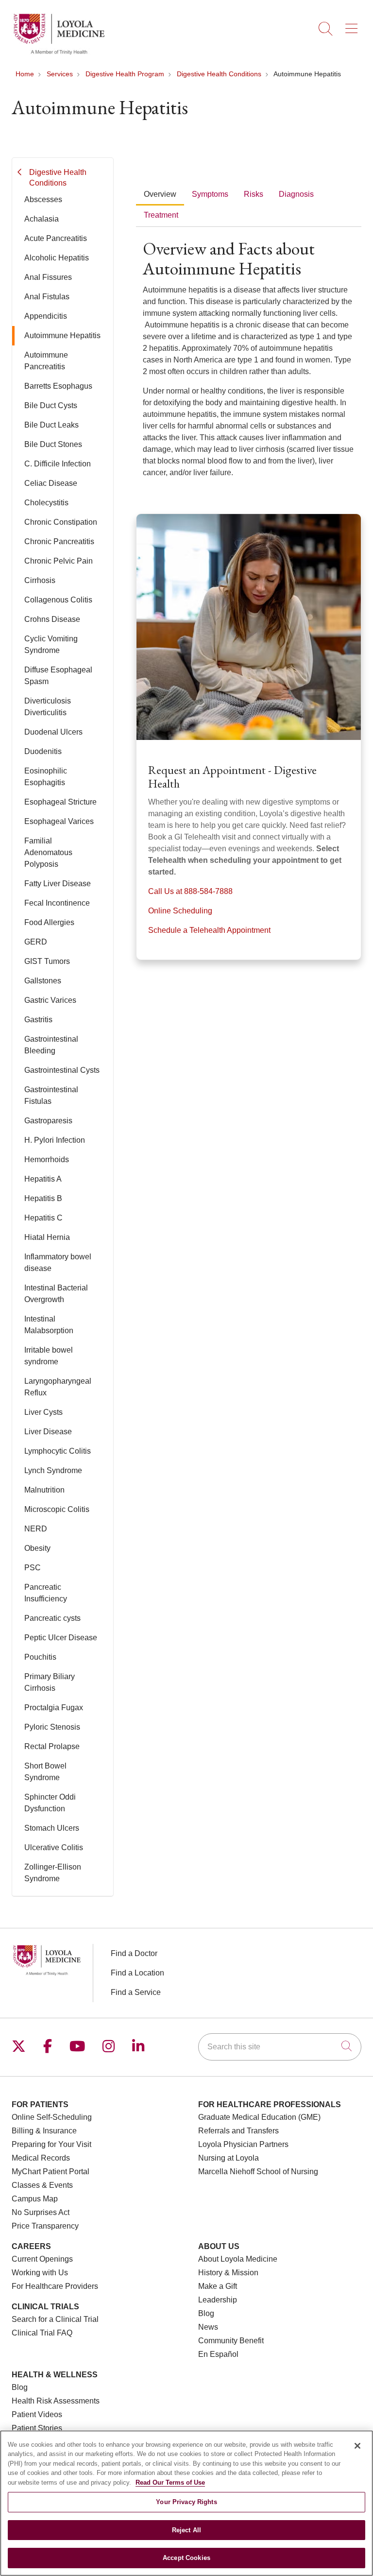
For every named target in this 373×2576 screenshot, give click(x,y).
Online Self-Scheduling (52, 2117)
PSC (33, 1568)
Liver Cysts (43, 1412)
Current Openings (42, 2259)
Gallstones (43, 981)
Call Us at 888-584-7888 (190, 891)
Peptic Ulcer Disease (61, 1638)
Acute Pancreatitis (56, 238)
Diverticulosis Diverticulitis (48, 707)
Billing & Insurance (44, 2131)
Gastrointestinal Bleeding (51, 1045)
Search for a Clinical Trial (55, 2319)
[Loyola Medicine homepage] (59, 53)
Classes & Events (42, 2185)
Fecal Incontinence (57, 903)
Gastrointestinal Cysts (62, 1070)
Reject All (186, 2530)
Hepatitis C (43, 1218)
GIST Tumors (47, 961)
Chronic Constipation (61, 522)
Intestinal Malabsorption (49, 1325)
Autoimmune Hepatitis (62, 335)
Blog (206, 2313)
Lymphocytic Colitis (58, 1451)
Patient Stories (37, 2428)
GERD (36, 942)
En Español (218, 2354)
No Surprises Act (41, 2212)
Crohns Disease (52, 619)
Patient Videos (37, 2414)
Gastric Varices (50, 1000)
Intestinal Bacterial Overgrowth (56, 1294)
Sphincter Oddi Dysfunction (50, 1803)
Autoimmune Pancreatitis (46, 361)
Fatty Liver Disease (58, 884)
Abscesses (43, 199)
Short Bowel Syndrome (45, 1772)
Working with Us (40, 2273)
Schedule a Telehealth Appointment (209, 930)
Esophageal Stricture (60, 802)
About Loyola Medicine (238, 2259)
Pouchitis (40, 1657)
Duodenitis (43, 751)
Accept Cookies (186, 2558)
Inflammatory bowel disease (58, 1262)
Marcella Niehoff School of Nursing (258, 2172)
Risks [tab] (254, 194)
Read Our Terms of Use (170, 2482)
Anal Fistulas (47, 297)
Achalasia (42, 219)
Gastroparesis (48, 1121)
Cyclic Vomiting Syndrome (51, 644)
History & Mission (228, 2273)
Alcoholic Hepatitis (57, 258)
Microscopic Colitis (57, 1509)
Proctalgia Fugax (54, 1708)
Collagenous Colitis (58, 600)
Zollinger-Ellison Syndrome (53, 1873)
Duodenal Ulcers (53, 732)
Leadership (218, 2300)
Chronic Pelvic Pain (59, 561)
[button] (353, 25)
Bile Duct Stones (53, 444)
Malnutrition (44, 1490)
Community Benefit (231, 2341)
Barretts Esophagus (58, 386)
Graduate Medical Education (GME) (259, 2117)
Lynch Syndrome (53, 1470)
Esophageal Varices (59, 821)
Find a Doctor (134, 1953)
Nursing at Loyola (229, 2158)
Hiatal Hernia (47, 1237)
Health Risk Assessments (56, 2401)
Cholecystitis (46, 503)
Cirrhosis (40, 580)
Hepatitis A (43, 1179)
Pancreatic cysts (52, 1618)
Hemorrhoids (47, 1159)
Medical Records (41, 2158)
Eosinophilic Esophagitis (46, 777)
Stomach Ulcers (52, 1828)
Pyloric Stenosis (52, 1727)
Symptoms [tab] (210, 194)
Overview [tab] (160, 194)
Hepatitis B (43, 1198)
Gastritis (38, 1020)
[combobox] (280, 2047)
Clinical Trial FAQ (42, 2333)
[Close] (357, 2446)
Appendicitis (46, 316)
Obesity (37, 1548)
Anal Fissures (48, 277)
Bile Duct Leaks (51, 425)
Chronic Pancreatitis (59, 541)
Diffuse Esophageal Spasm (58, 676)
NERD (36, 1529)
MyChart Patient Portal (51, 2172)
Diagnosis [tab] (296, 194)
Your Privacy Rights (186, 2502)
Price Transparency (45, 2226)
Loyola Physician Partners (243, 2144)
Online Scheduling (180, 911)
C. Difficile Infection (58, 464)
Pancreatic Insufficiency (46, 1593)
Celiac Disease (51, 483)
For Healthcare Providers (55, 2286)
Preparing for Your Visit (51, 2144)
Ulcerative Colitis (54, 1847)
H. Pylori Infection (55, 1140)
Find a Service (136, 1992)
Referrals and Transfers (238, 2131)
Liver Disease (48, 1432)
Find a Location (137, 1973)
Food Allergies (49, 922)
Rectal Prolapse (52, 1746)
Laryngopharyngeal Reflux (58, 1387)
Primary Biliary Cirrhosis (50, 1682)
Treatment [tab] (161, 215)
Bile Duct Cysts (51, 405)
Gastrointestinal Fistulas (51, 1095)
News (208, 2327)
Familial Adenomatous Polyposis (48, 852)
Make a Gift (218, 2286)
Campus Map (35, 2199)
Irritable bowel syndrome (49, 1356)
